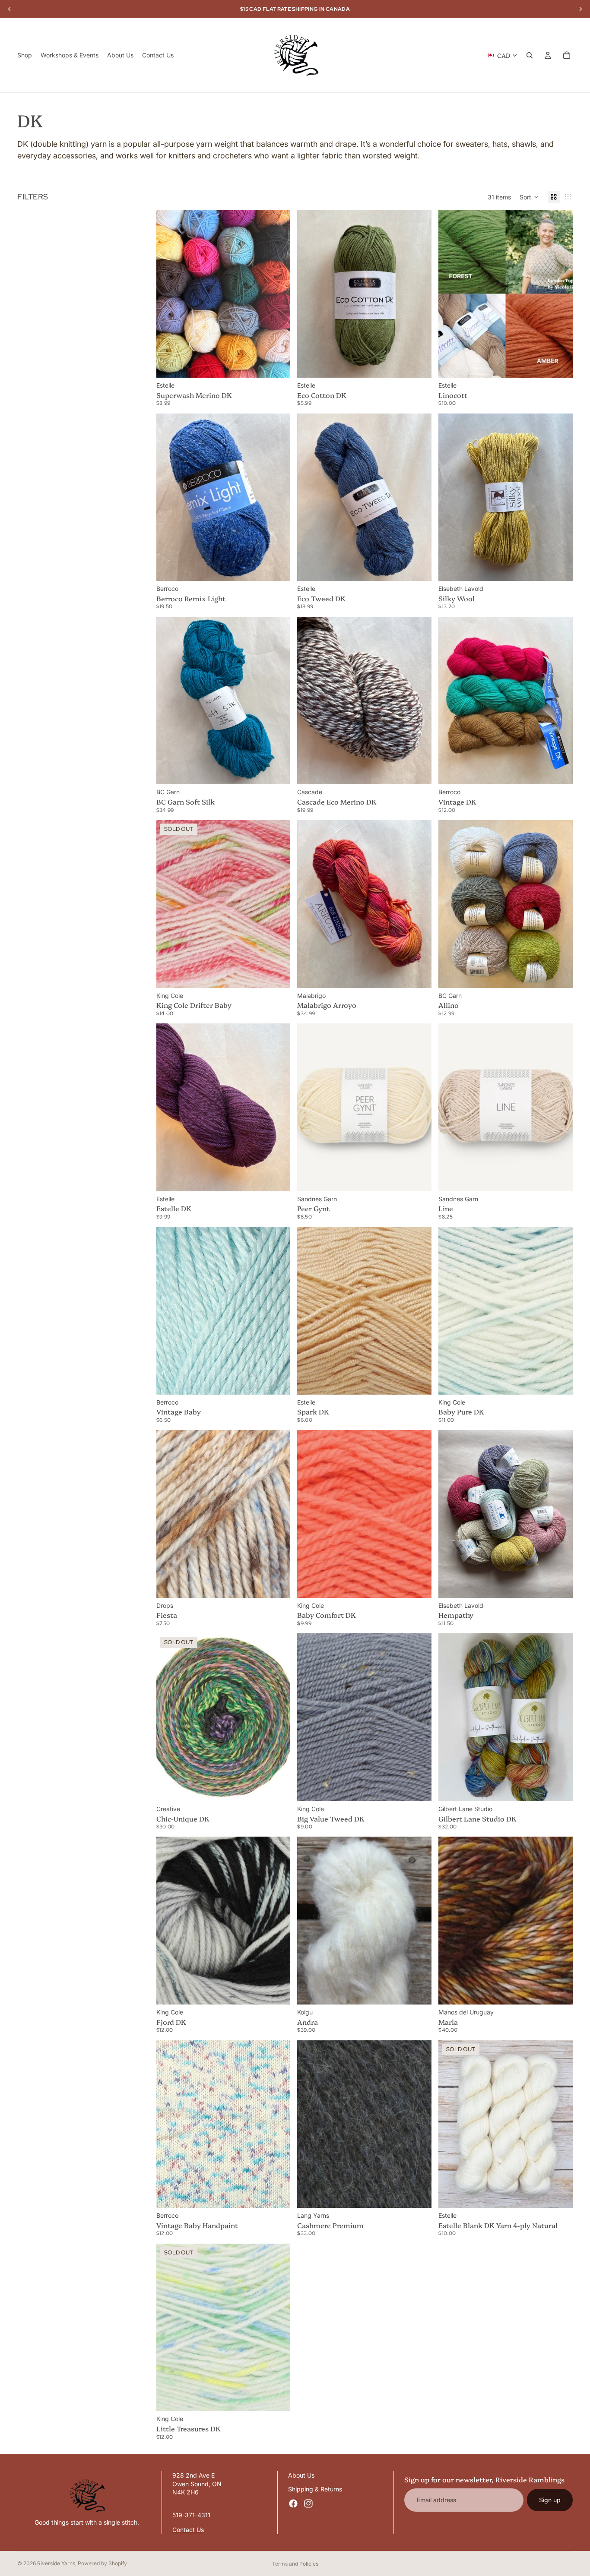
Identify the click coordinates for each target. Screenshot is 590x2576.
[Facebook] (293, 2503)
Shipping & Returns (315, 2489)
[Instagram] (308, 2503)
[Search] (530, 55)
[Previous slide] (169, 294)
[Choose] (277, 364)
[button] (529, 197)
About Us (301, 2475)
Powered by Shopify (102, 2563)
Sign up (550, 2500)
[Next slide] (277, 294)
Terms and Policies (295, 2564)
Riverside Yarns (56, 2563)
